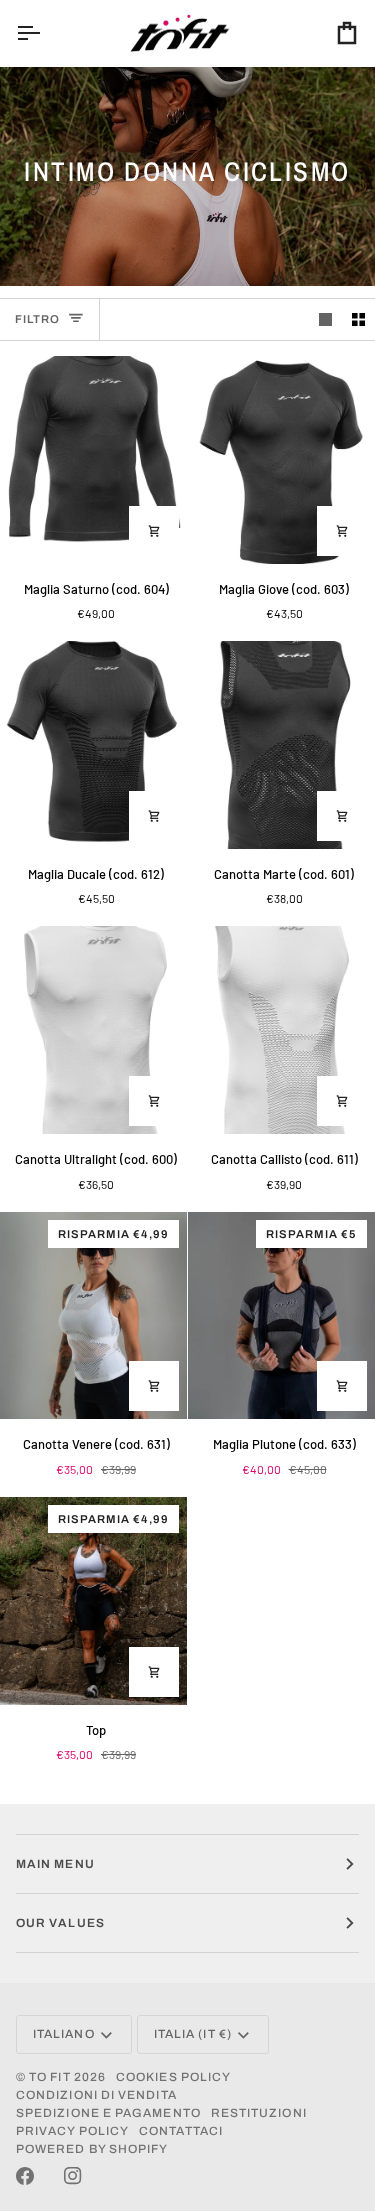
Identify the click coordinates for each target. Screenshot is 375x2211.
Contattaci (181, 2131)
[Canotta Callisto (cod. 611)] (281, 1030)
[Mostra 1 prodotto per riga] (325, 319)
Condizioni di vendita (96, 2095)
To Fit (49, 2077)
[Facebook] (25, 2176)
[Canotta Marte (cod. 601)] (281, 745)
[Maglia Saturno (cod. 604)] (93, 460)
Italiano (64, 2034)
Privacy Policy (72, 2131)
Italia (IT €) (193, 2034)
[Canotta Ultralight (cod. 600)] (93, 1030)
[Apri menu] (46, 33)
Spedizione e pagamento (108, 2113)
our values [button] (60, 1923)
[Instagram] (73, 2176)
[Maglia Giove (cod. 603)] (281, 460)
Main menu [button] (55, 1864)
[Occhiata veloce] (154, 531)
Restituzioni (259, 2113)
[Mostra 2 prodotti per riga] (358, 319)
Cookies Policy (173, 2077)
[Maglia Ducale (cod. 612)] (93, 745)
